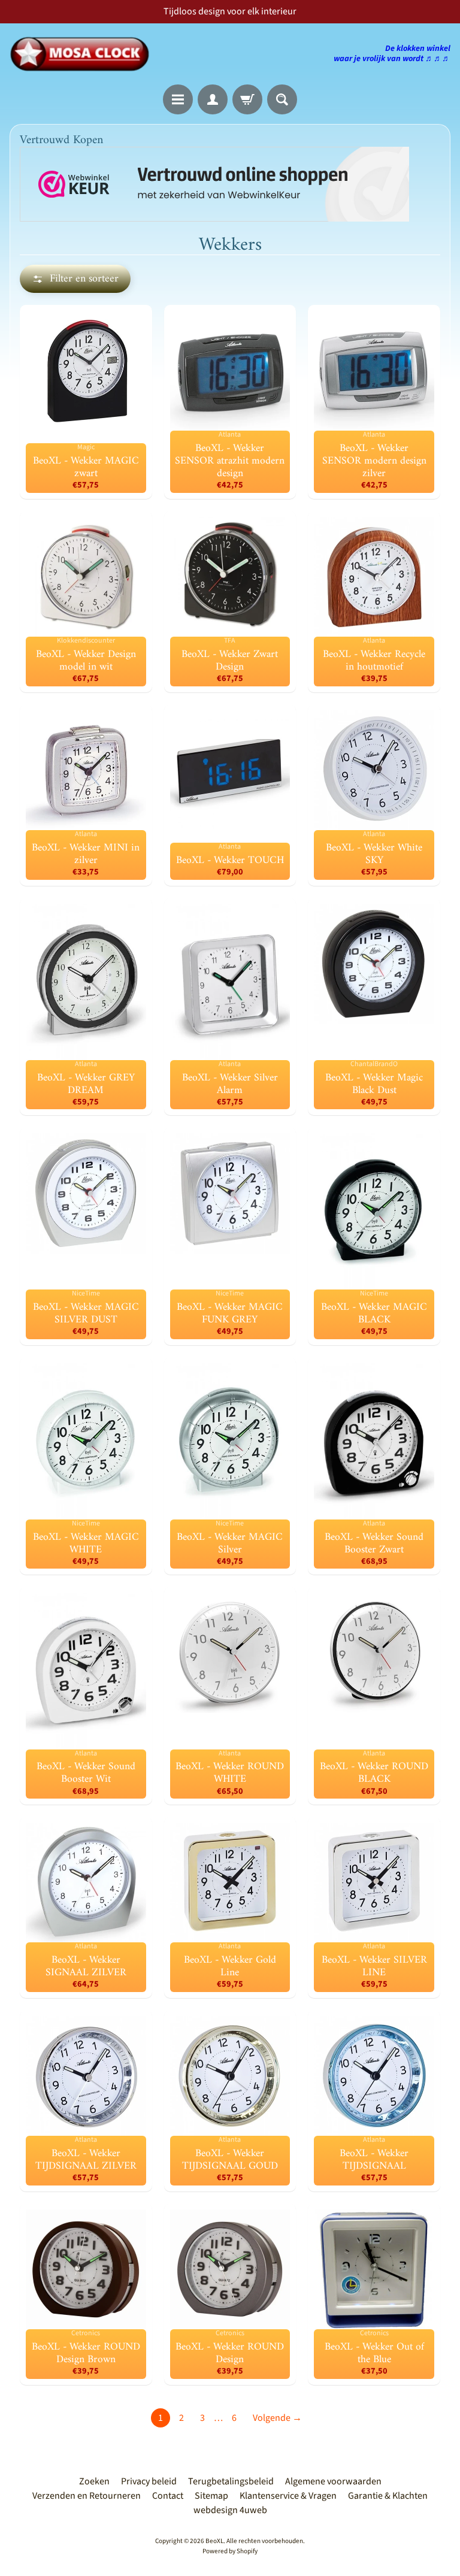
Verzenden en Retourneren (87, 2496)
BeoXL (214, 2541)
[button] (75, 279)
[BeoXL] (83, 54)
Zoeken (94, 2481)
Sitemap (211, 2496)
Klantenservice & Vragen (288, 2496)
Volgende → (277, 2418)
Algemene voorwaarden (333, 2481)
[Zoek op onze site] (282, 99)
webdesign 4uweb (230, 2510)
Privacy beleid (149, 2481)
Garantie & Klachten (388, 2496)
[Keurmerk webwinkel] (214, 184)
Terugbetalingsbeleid (231, 2481)
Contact (168, 2496)
